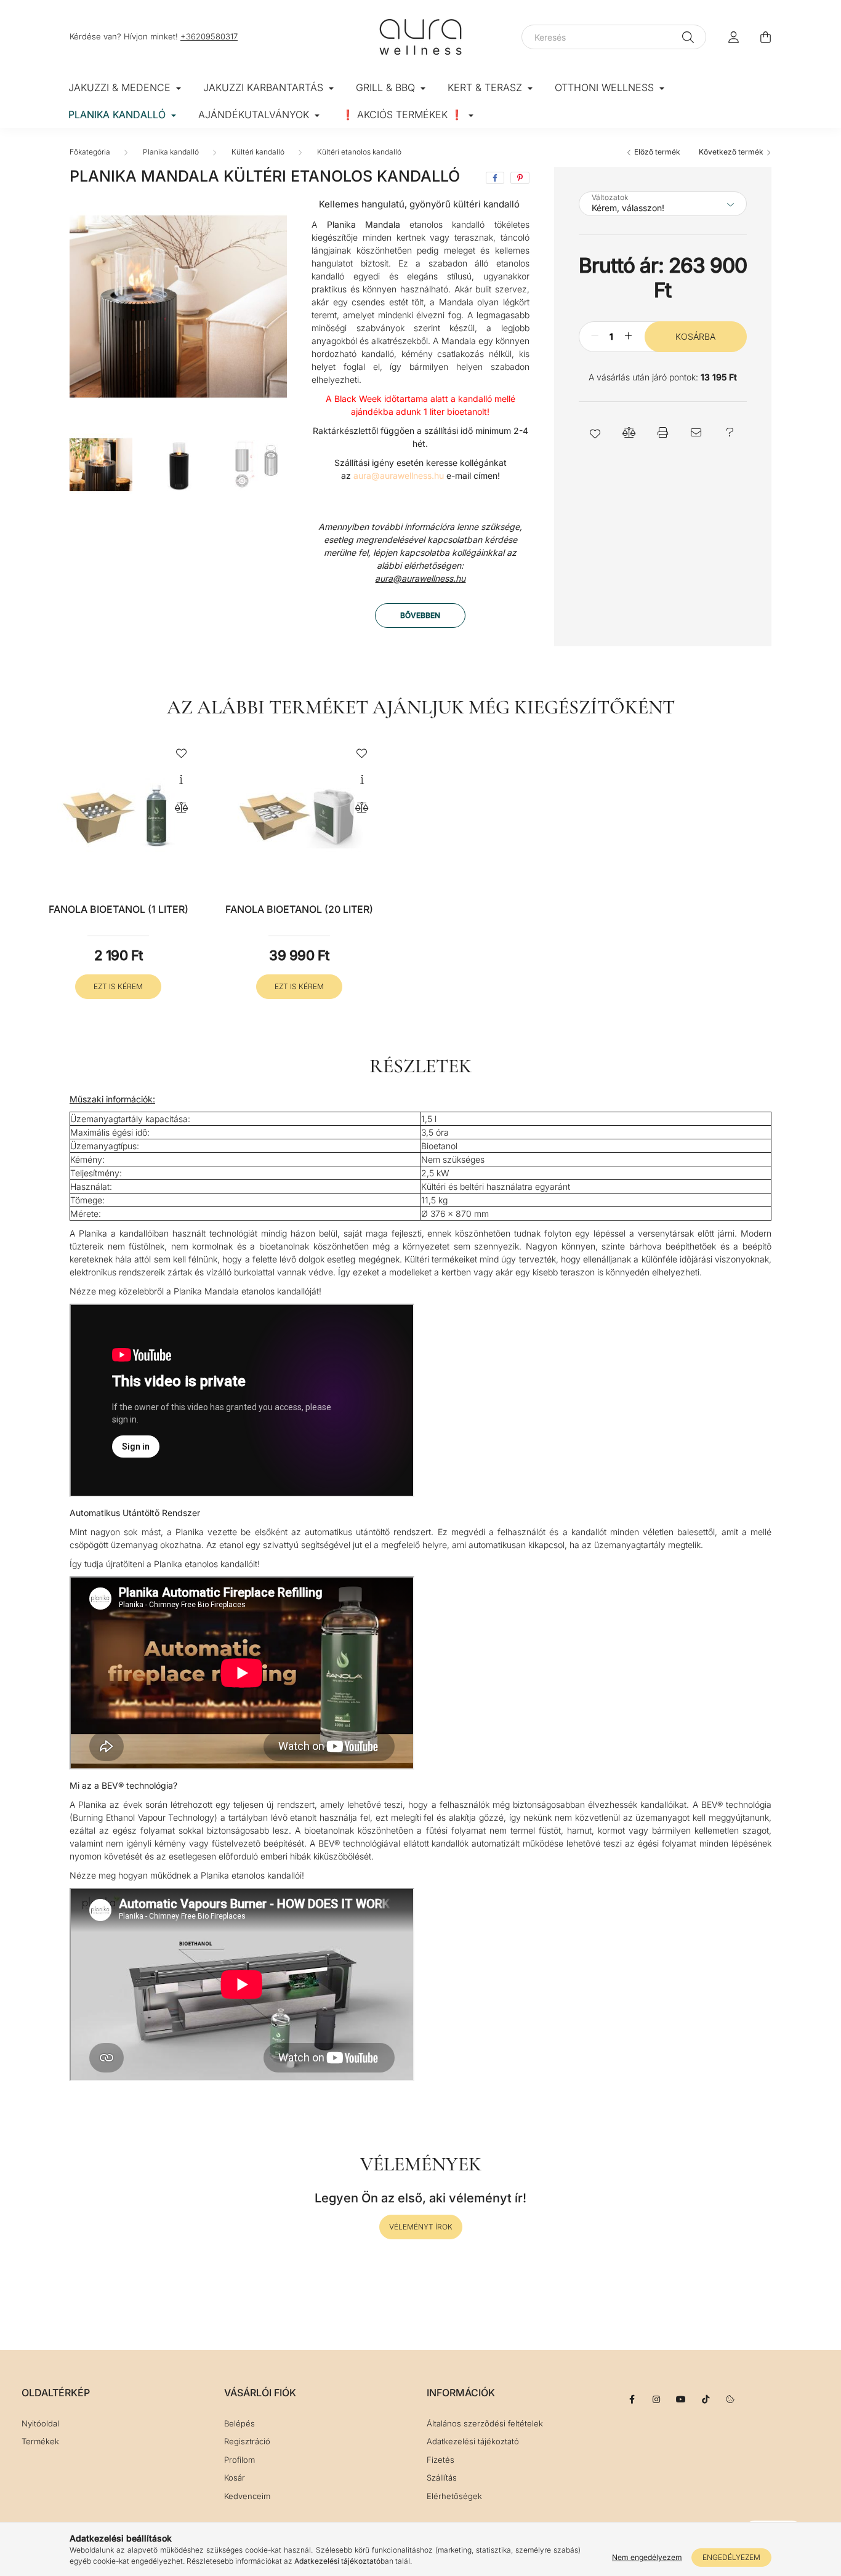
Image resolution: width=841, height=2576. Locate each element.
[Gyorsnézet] (181, 780)
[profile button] (733, 37)
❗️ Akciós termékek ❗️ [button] (404, 114)
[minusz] (595, 336)
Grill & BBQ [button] (387, 87)
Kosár (235, 2478)
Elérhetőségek (454, 2496)
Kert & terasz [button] (486, 87)
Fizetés (441, 2460)
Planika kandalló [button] (119, 114)
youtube (681, 2399)
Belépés (239, 2424)
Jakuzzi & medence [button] (121, 87)
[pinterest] (520, 178)
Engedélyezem (731, 2557)
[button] (596, 432)
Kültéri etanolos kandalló (359, 152)
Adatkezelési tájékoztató (473, 2442)
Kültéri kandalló (258, 152)
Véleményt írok (421, 2227)
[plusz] (629, 336)
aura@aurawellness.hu (420, 578)
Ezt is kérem (118, 986)
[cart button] (765, 37)
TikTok (706, 2399)
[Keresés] (688, 37)
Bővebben (420, 615)
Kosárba (695, 336)
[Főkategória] (90, 152)
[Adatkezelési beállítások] (730, 2399)
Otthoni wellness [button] (606, 87)
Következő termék (732, 152)
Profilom (239, 2460)
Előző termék (656, 152)
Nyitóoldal (40, 2424)
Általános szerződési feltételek (485, 2424)
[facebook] (495, 178)
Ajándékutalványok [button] (255, 114)
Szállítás (442, 2478)
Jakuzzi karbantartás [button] (265, 87)
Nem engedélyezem (647, 2557)
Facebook (632, 2399)
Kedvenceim (247, 2496)
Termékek (40, 2442)
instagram (656, 2399)
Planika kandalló (171, 152)
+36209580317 (209, 36)
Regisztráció (247, 2442)
